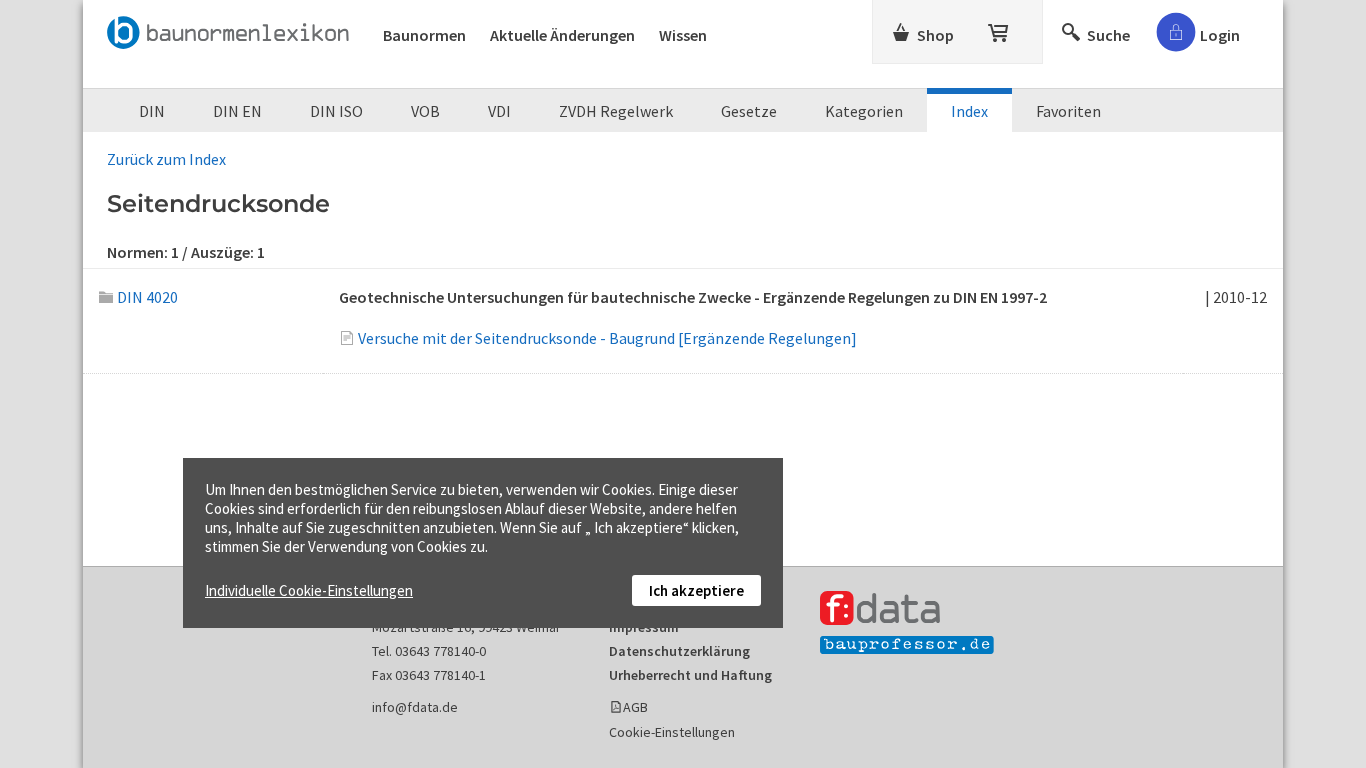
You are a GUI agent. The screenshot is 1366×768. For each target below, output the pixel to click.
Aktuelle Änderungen (562, 35)
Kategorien (864, 111)
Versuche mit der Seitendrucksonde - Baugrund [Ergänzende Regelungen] (607, 338)
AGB (635, 707)
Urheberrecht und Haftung (690, 675)
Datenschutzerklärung (679, 651)
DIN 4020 (147, 297)
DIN (152, 111)
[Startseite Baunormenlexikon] (233, 29)
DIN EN (237, 111)
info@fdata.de (415, 707)
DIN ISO (336, 111)
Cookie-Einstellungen (672, 732)
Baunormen (424, 35)
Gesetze (749, 111)
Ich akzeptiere (696, 590)
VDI (499, 111)
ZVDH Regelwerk (616, 111)
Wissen (683, 35)
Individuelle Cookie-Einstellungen (309, 590)
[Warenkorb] (1000, 29)
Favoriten (1068, 111)
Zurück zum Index (166, 159)
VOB (425, 111)
